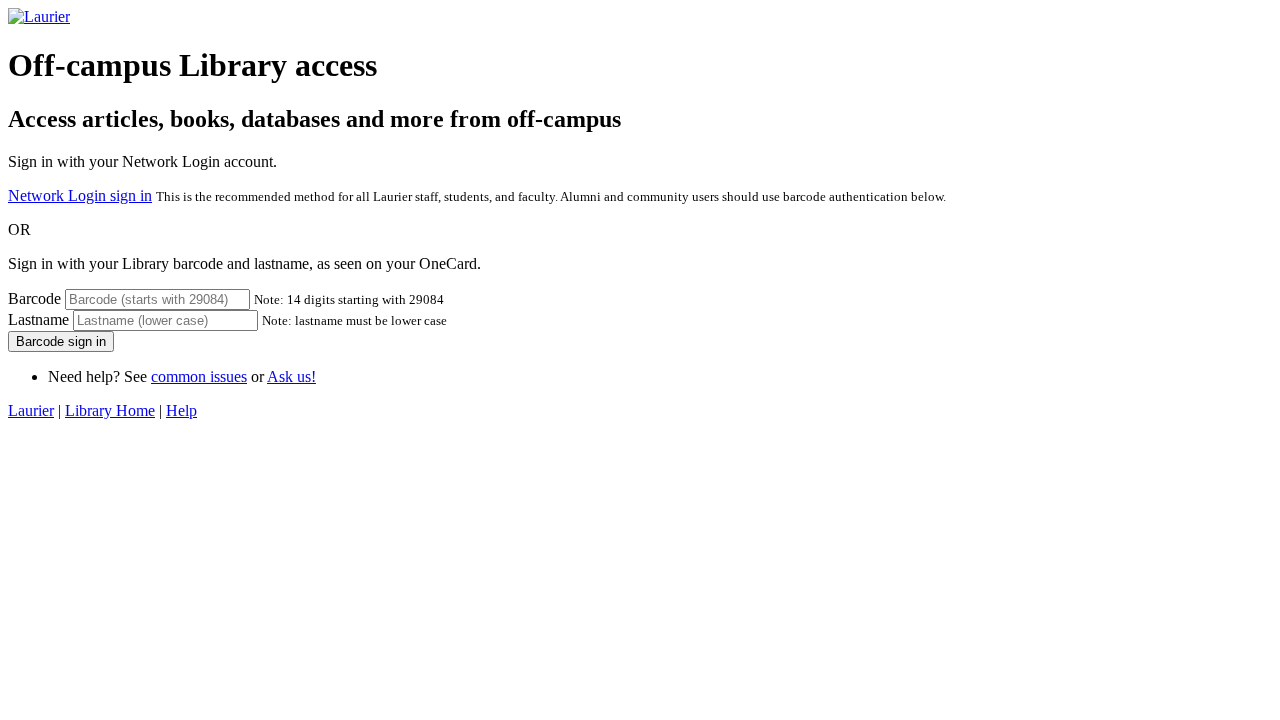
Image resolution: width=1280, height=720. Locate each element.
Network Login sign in (80, 195)
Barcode (34, 298)
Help (181, 410)
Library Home (110, 410)
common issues (199, 376)
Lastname (38, 319)
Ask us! (291, 376)
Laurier (31, 410)
